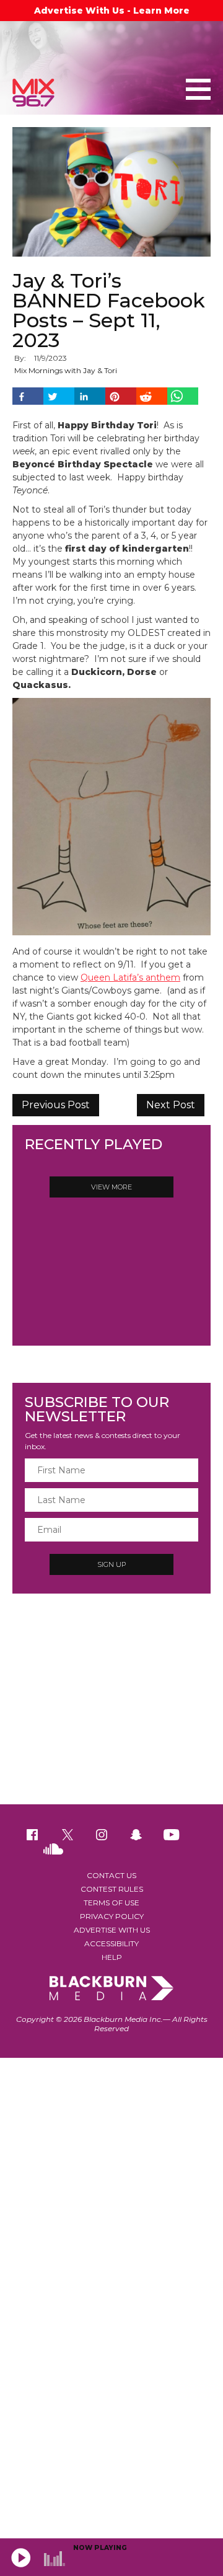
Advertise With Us (112, 1930)
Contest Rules (112, 1889)
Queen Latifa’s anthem (130, 977)
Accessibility (111, 1943)
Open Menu (198, 90)
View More (111, 1187)
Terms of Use (111, 1903)
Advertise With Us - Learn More (112, 11)
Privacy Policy (112, 1916)
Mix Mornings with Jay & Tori (66, 370)
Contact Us (111, 1875)
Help (112, 1957)
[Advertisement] (111, 1705)
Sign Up (111, 1564)
